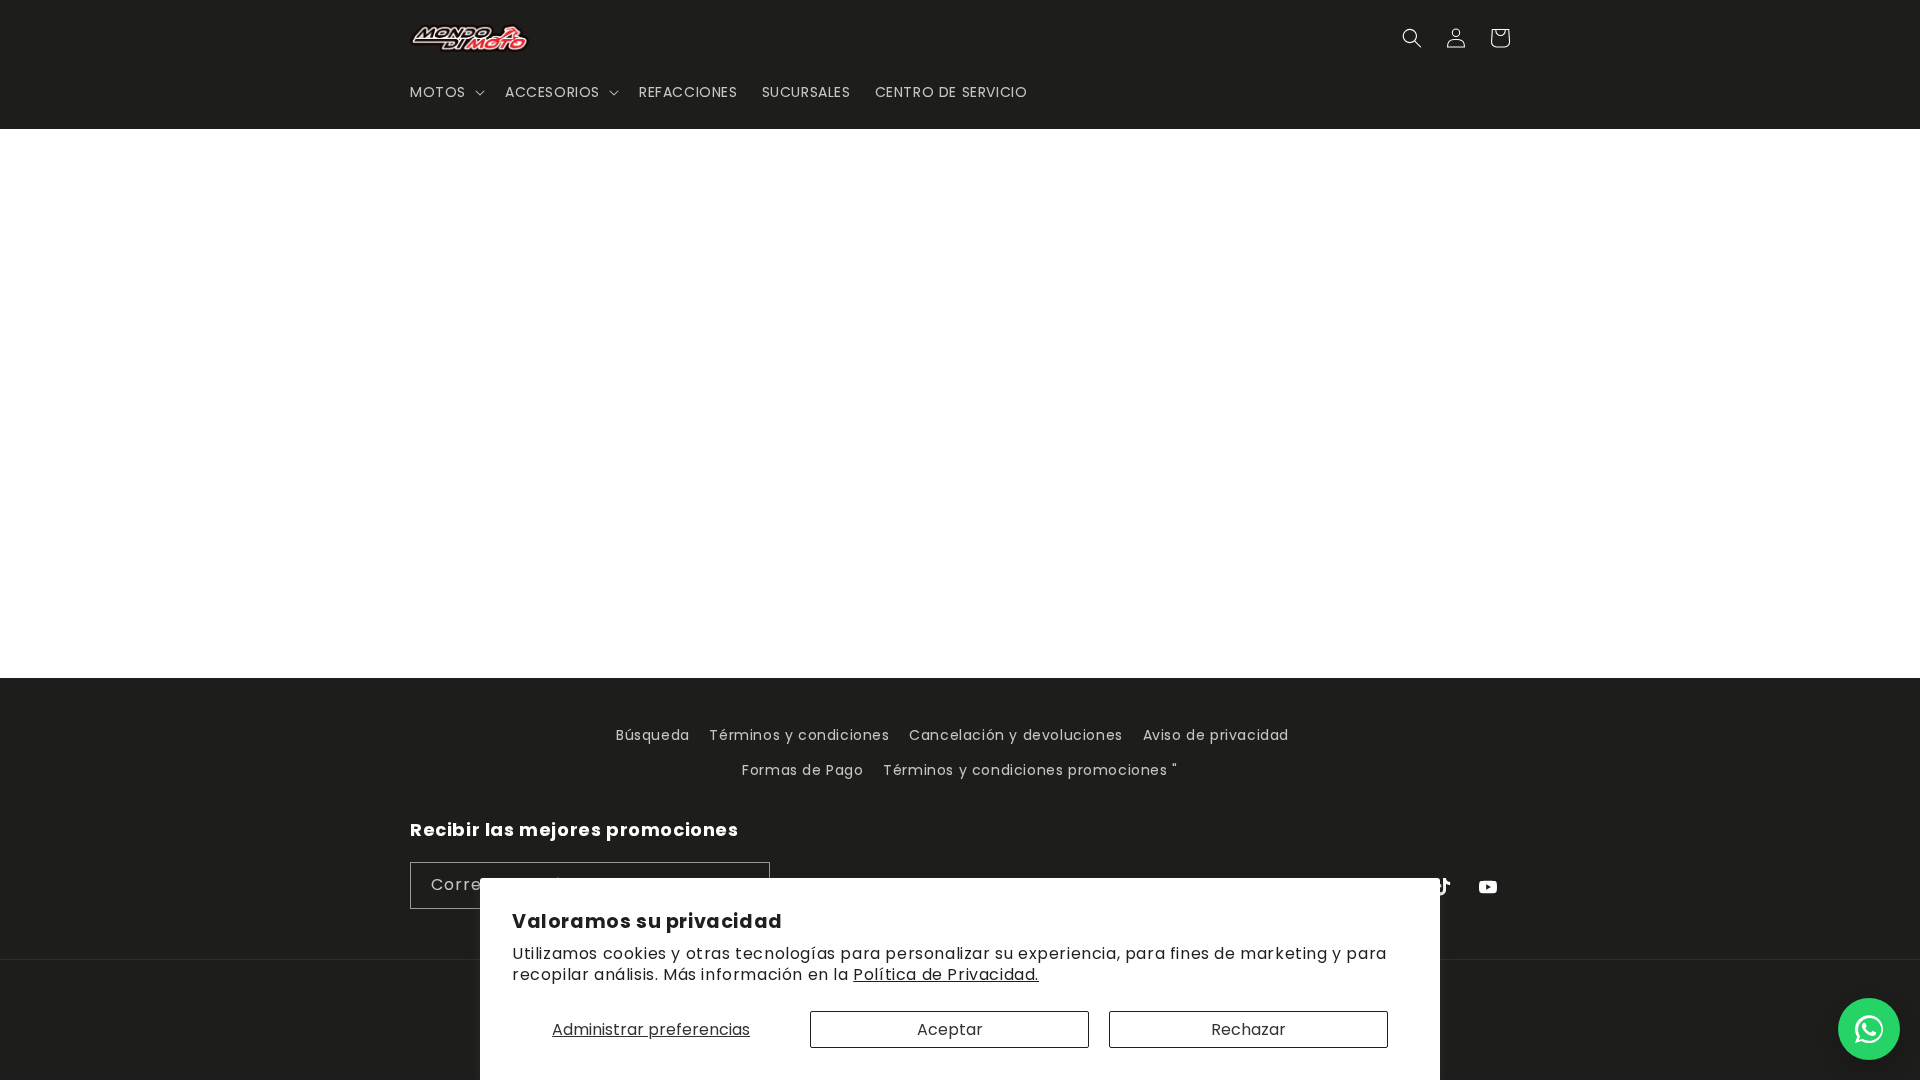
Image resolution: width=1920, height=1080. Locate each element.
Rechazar (1248, 1029)
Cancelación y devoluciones (1016, 735)
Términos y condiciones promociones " (1030, 770)
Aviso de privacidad (1216, 735)
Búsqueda (653, 735)
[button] (445, 92)
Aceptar (950, 1029)
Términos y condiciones (799, 735)
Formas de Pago (802, 770)
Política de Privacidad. (946, 974)
